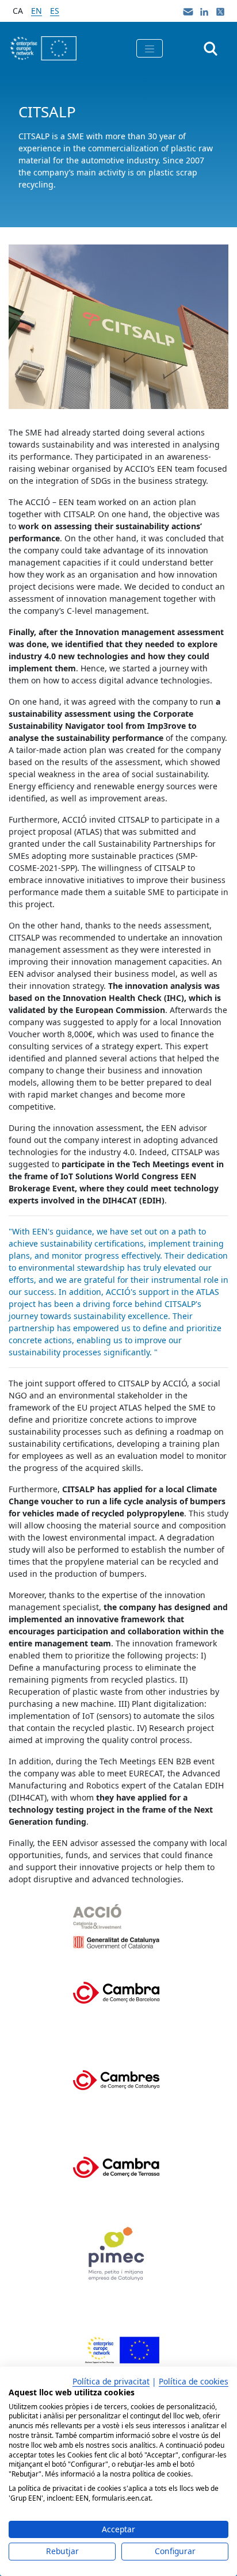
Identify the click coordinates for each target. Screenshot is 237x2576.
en (37, 11)
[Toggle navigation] (150, 48)
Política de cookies (194, 2381)
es (55, 11)
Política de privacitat (111, 2381)
